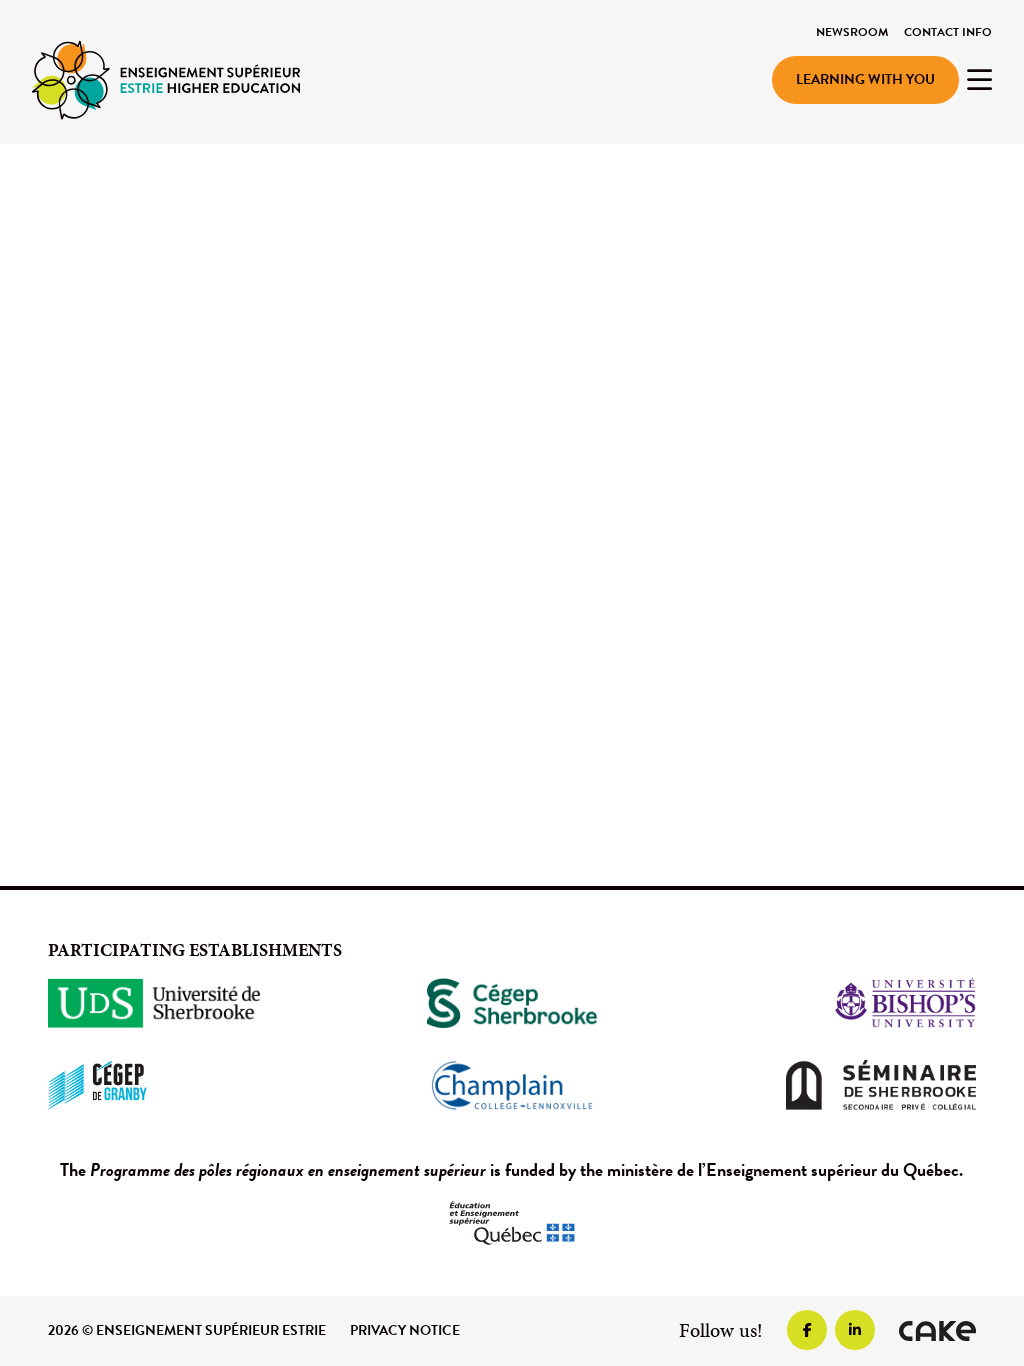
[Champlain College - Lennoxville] (512, 1085)
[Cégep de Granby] (192, 1085)
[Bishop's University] (832, 1003)
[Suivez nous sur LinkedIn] (855, 1330)
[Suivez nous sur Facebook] (807, 1330)
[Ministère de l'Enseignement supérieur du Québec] (512, 1223)
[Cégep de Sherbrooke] (512, 1003)
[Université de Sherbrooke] (192, 1003)
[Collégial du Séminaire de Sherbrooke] (832, 1085)
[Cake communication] (937, 1331)
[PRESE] (166, 78)
